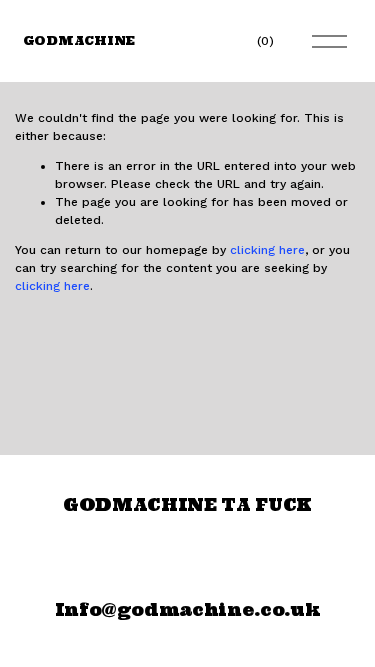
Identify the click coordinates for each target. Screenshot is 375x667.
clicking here (267, 250)
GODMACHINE (79, 40)
